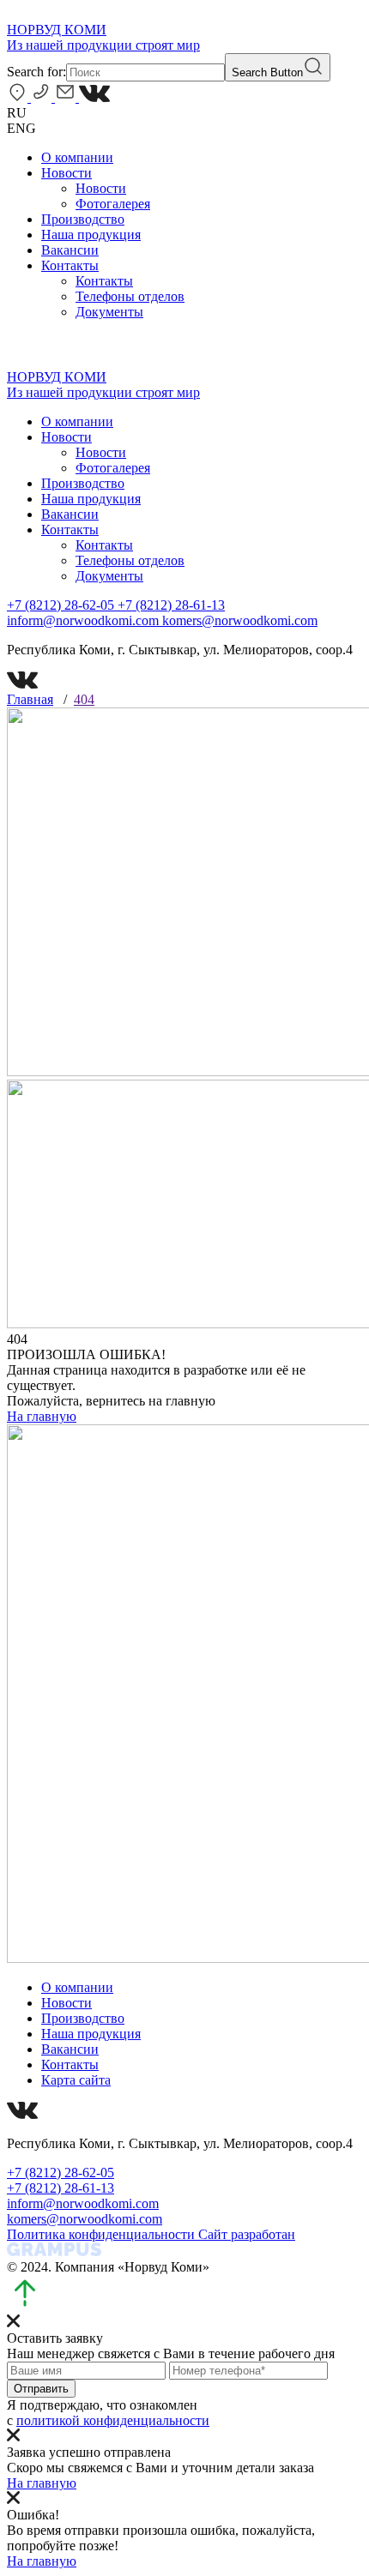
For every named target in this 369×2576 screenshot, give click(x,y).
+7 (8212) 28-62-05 (62, 605)
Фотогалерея (113, 204)
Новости (67, 173)
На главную (42, 1416)
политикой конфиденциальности (113, 2420)
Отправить (41, 2389)
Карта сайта (76, 2080)
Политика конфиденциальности (103, 2234)
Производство (83, 219)
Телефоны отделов (130, 296)
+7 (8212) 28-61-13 (171, 605)
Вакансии (70, 250)
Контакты (70, 265)
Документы (109, 312)
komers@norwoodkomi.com (240, 620)
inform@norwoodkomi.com (85, 620)
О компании (77, 157)
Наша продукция (91, 235)
